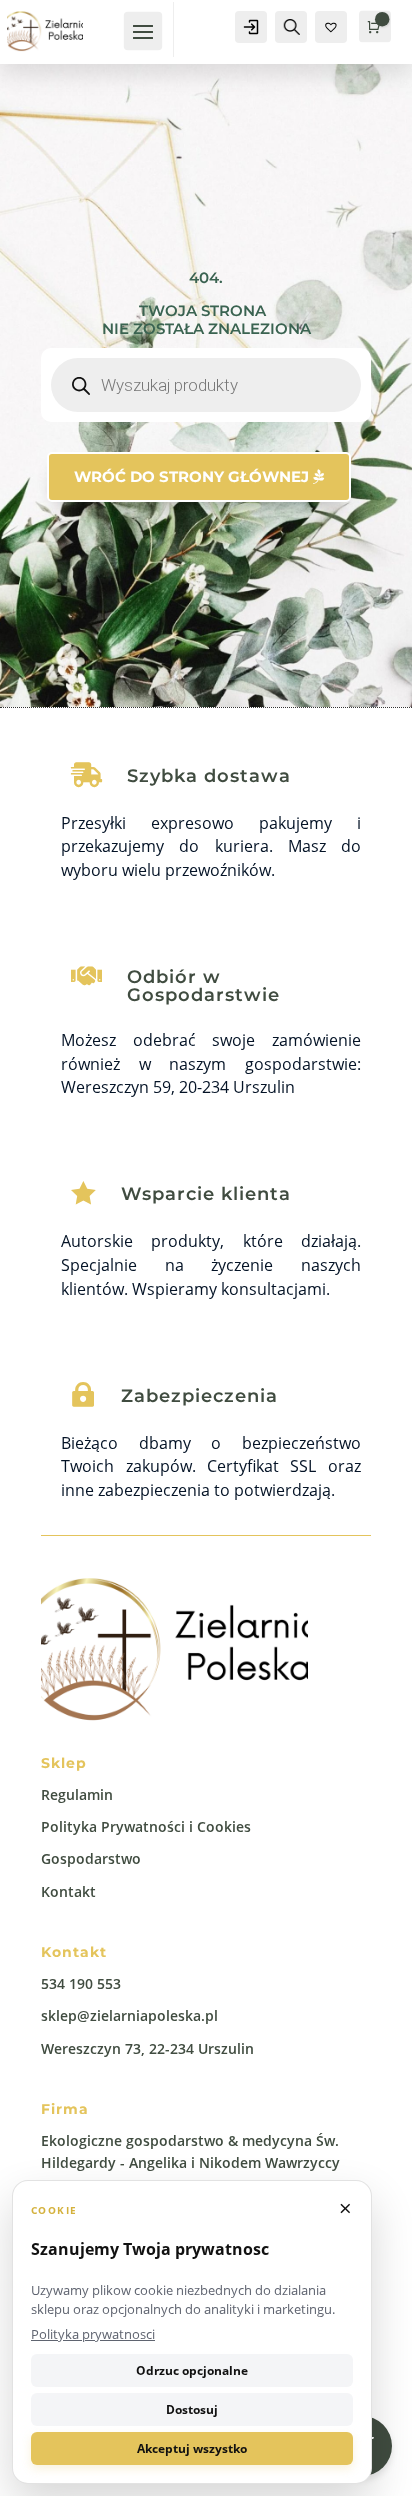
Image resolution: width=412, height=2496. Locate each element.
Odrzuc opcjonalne (192, 2370)
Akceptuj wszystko (192, 2448)
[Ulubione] (331, 27)
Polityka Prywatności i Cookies (146, 1826)
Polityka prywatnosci (93, 2334)
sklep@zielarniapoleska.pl (129, 2015)
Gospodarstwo (91, 1858)
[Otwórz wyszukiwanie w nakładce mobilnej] (206, 385)
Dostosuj (192, 2409)
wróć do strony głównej (191, 476)
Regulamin (77, 1794)
